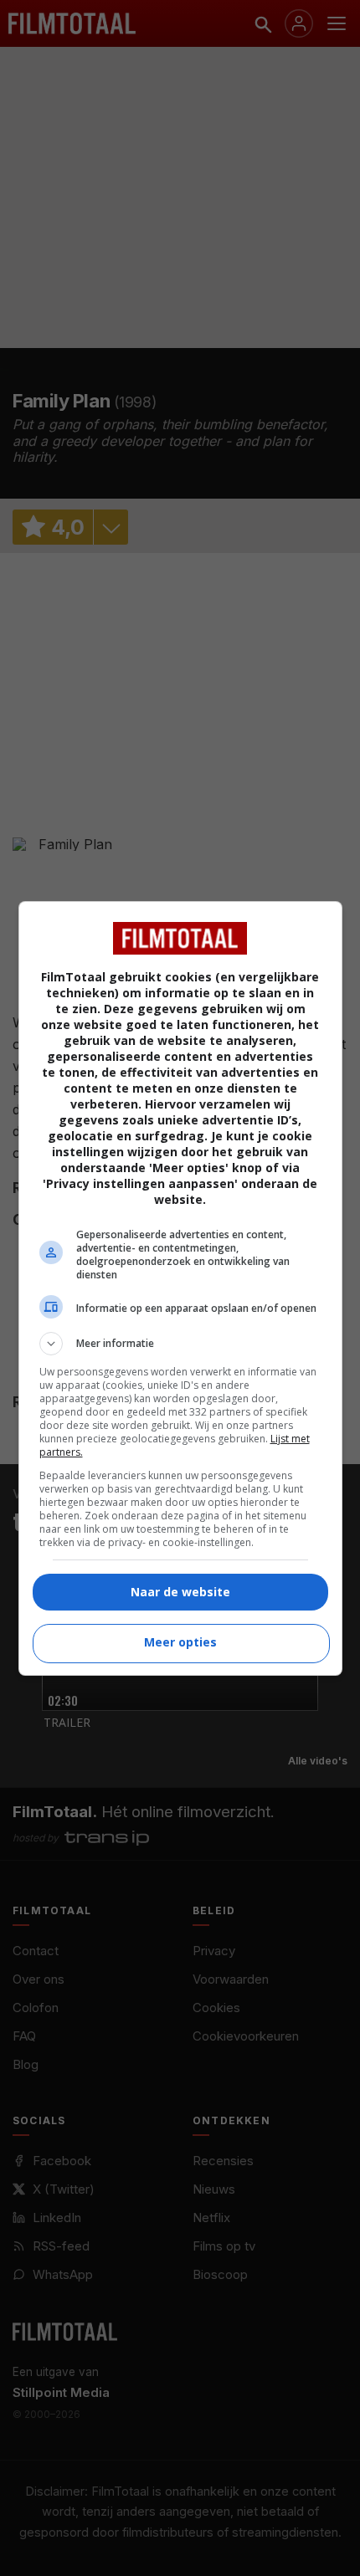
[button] (180, 1344)
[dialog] (180, 1288)
